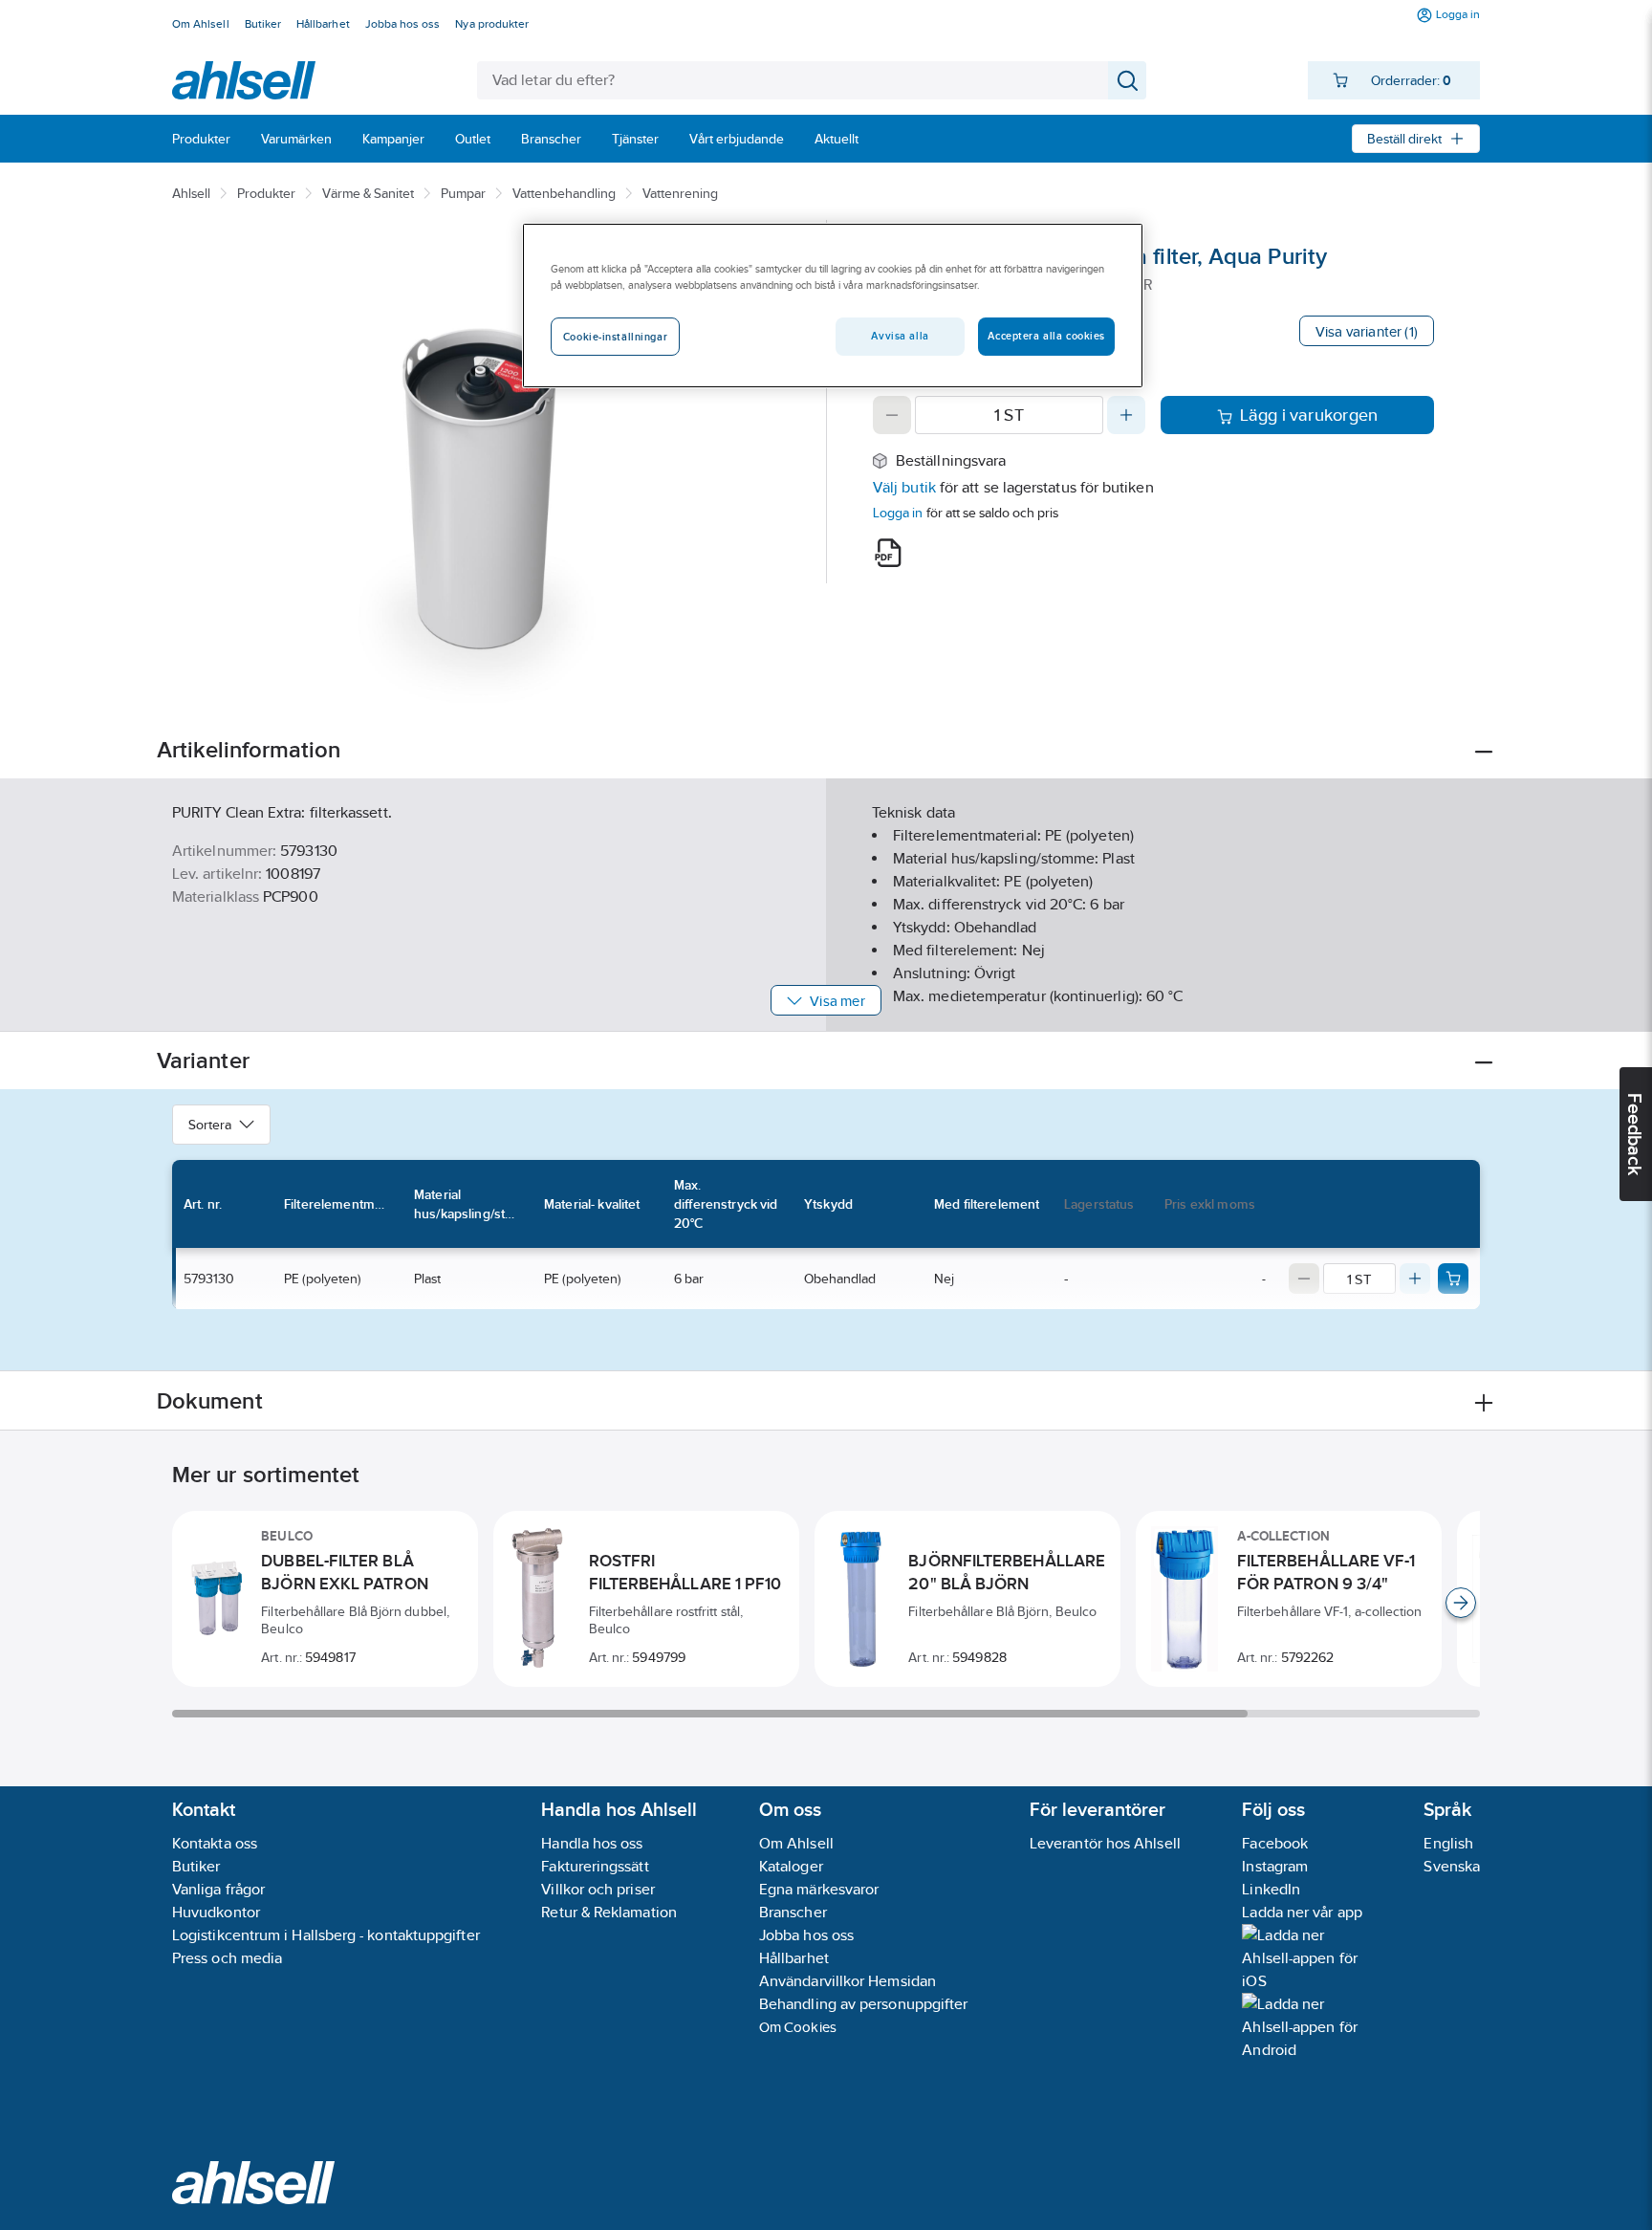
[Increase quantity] (1126, 415)
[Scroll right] (1461, 1603)
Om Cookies (798, 2027)
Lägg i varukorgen (1309, 415)
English (1448, 1843)
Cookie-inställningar (615, 337)
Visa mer (837, 1001)
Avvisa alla (900, 336)
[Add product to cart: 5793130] (1453, 1279)
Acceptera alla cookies (1046, 336)
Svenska (1452, 1866)
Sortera (210, 1125)
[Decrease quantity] (892, 415)
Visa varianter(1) (1367, 331)
